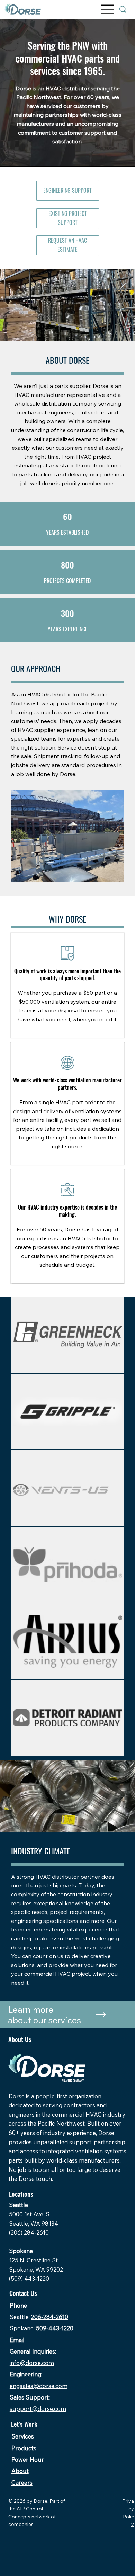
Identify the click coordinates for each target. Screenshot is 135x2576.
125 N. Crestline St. (34, 2260)
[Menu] (108, 9)
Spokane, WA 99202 (36, 2269)
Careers (22, 2483)
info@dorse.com (32, 2363)
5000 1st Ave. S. (30, 2214)
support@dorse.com (38, 2409)
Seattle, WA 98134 (34, 2224)
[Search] (123, 9)
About (20, 2471)
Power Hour (28, 2459)
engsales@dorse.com (39, 2386)
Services (23, 2436)
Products (24, 2448)
